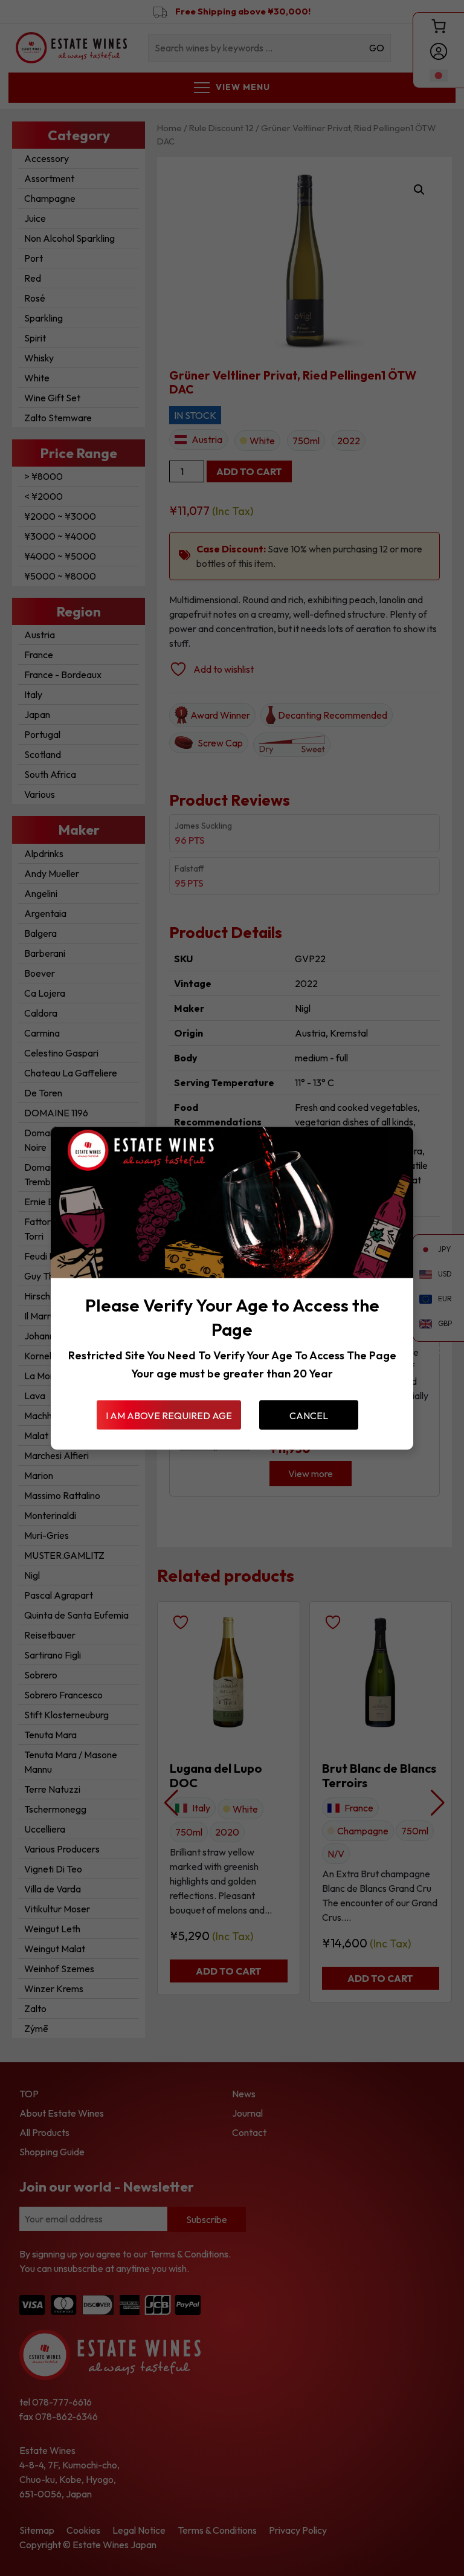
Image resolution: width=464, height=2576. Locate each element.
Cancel (309, 1415)
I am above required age (169, 1415)
